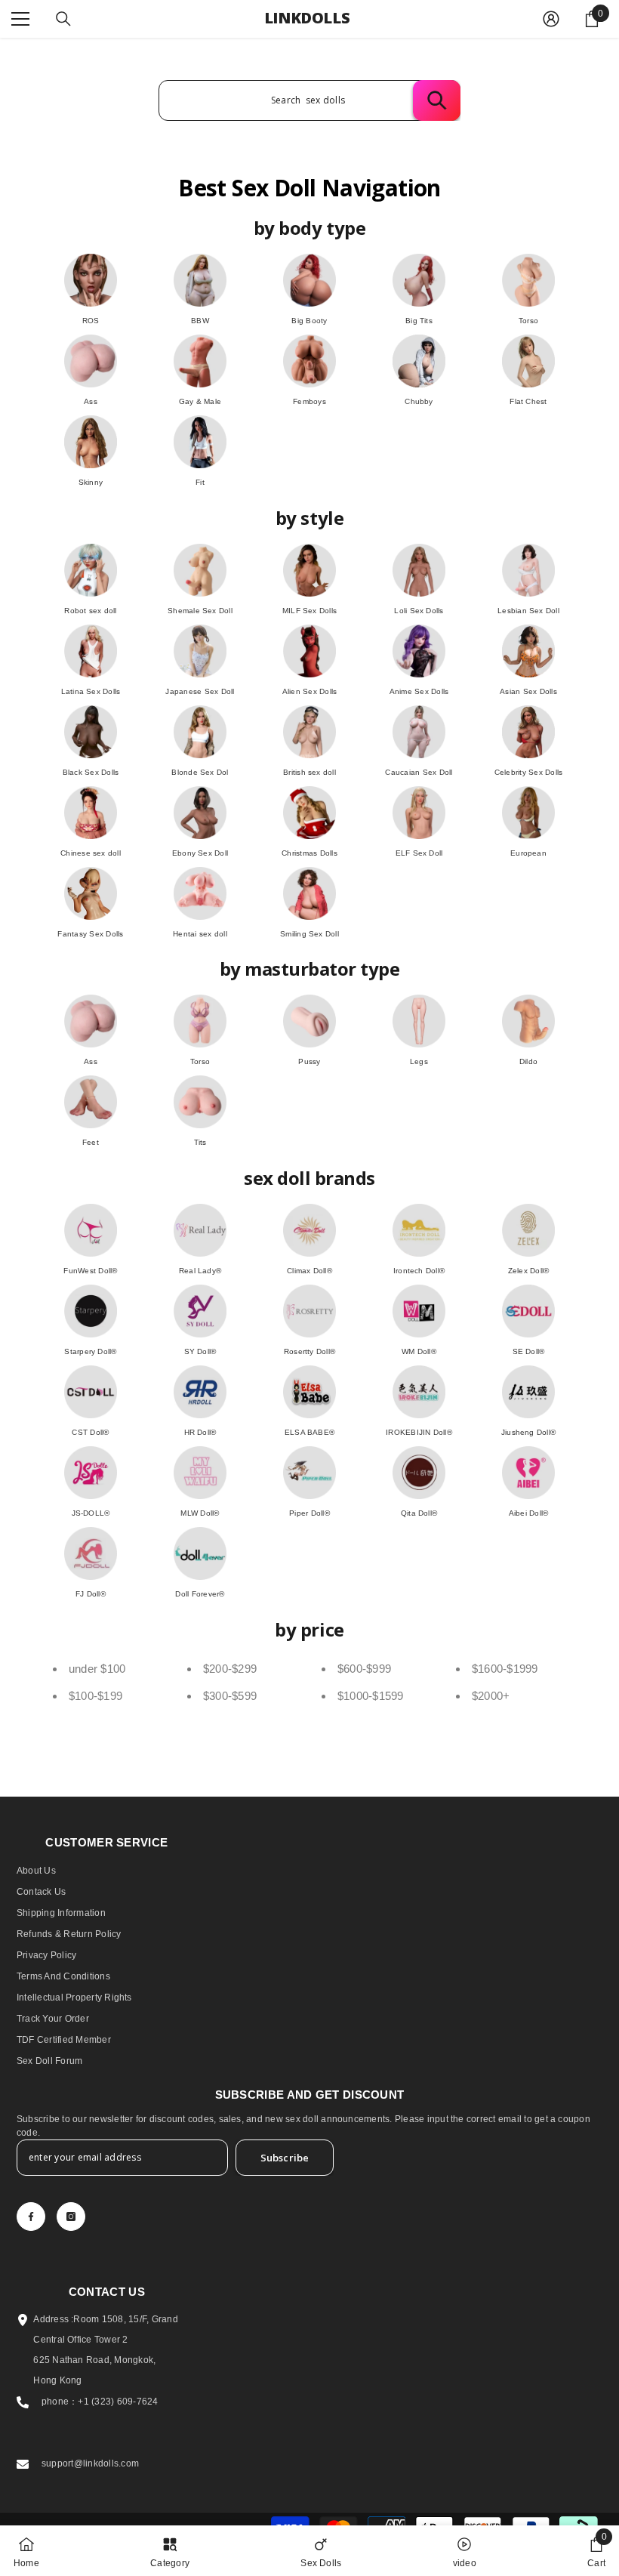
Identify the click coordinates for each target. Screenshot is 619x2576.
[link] (596, 2551)
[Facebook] (31, 2217)
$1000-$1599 (371, 1696)
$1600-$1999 (505, 1669)
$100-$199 (95, 1696)
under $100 (97, 1669)
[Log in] (551, 19)
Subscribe (285, 2158)
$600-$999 (364, 1669)
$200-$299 (230, 1669)
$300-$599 (230, 1696)
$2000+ (491, 1696)
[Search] (63, 19)
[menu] (20, 19)
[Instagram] (71, 2217)
